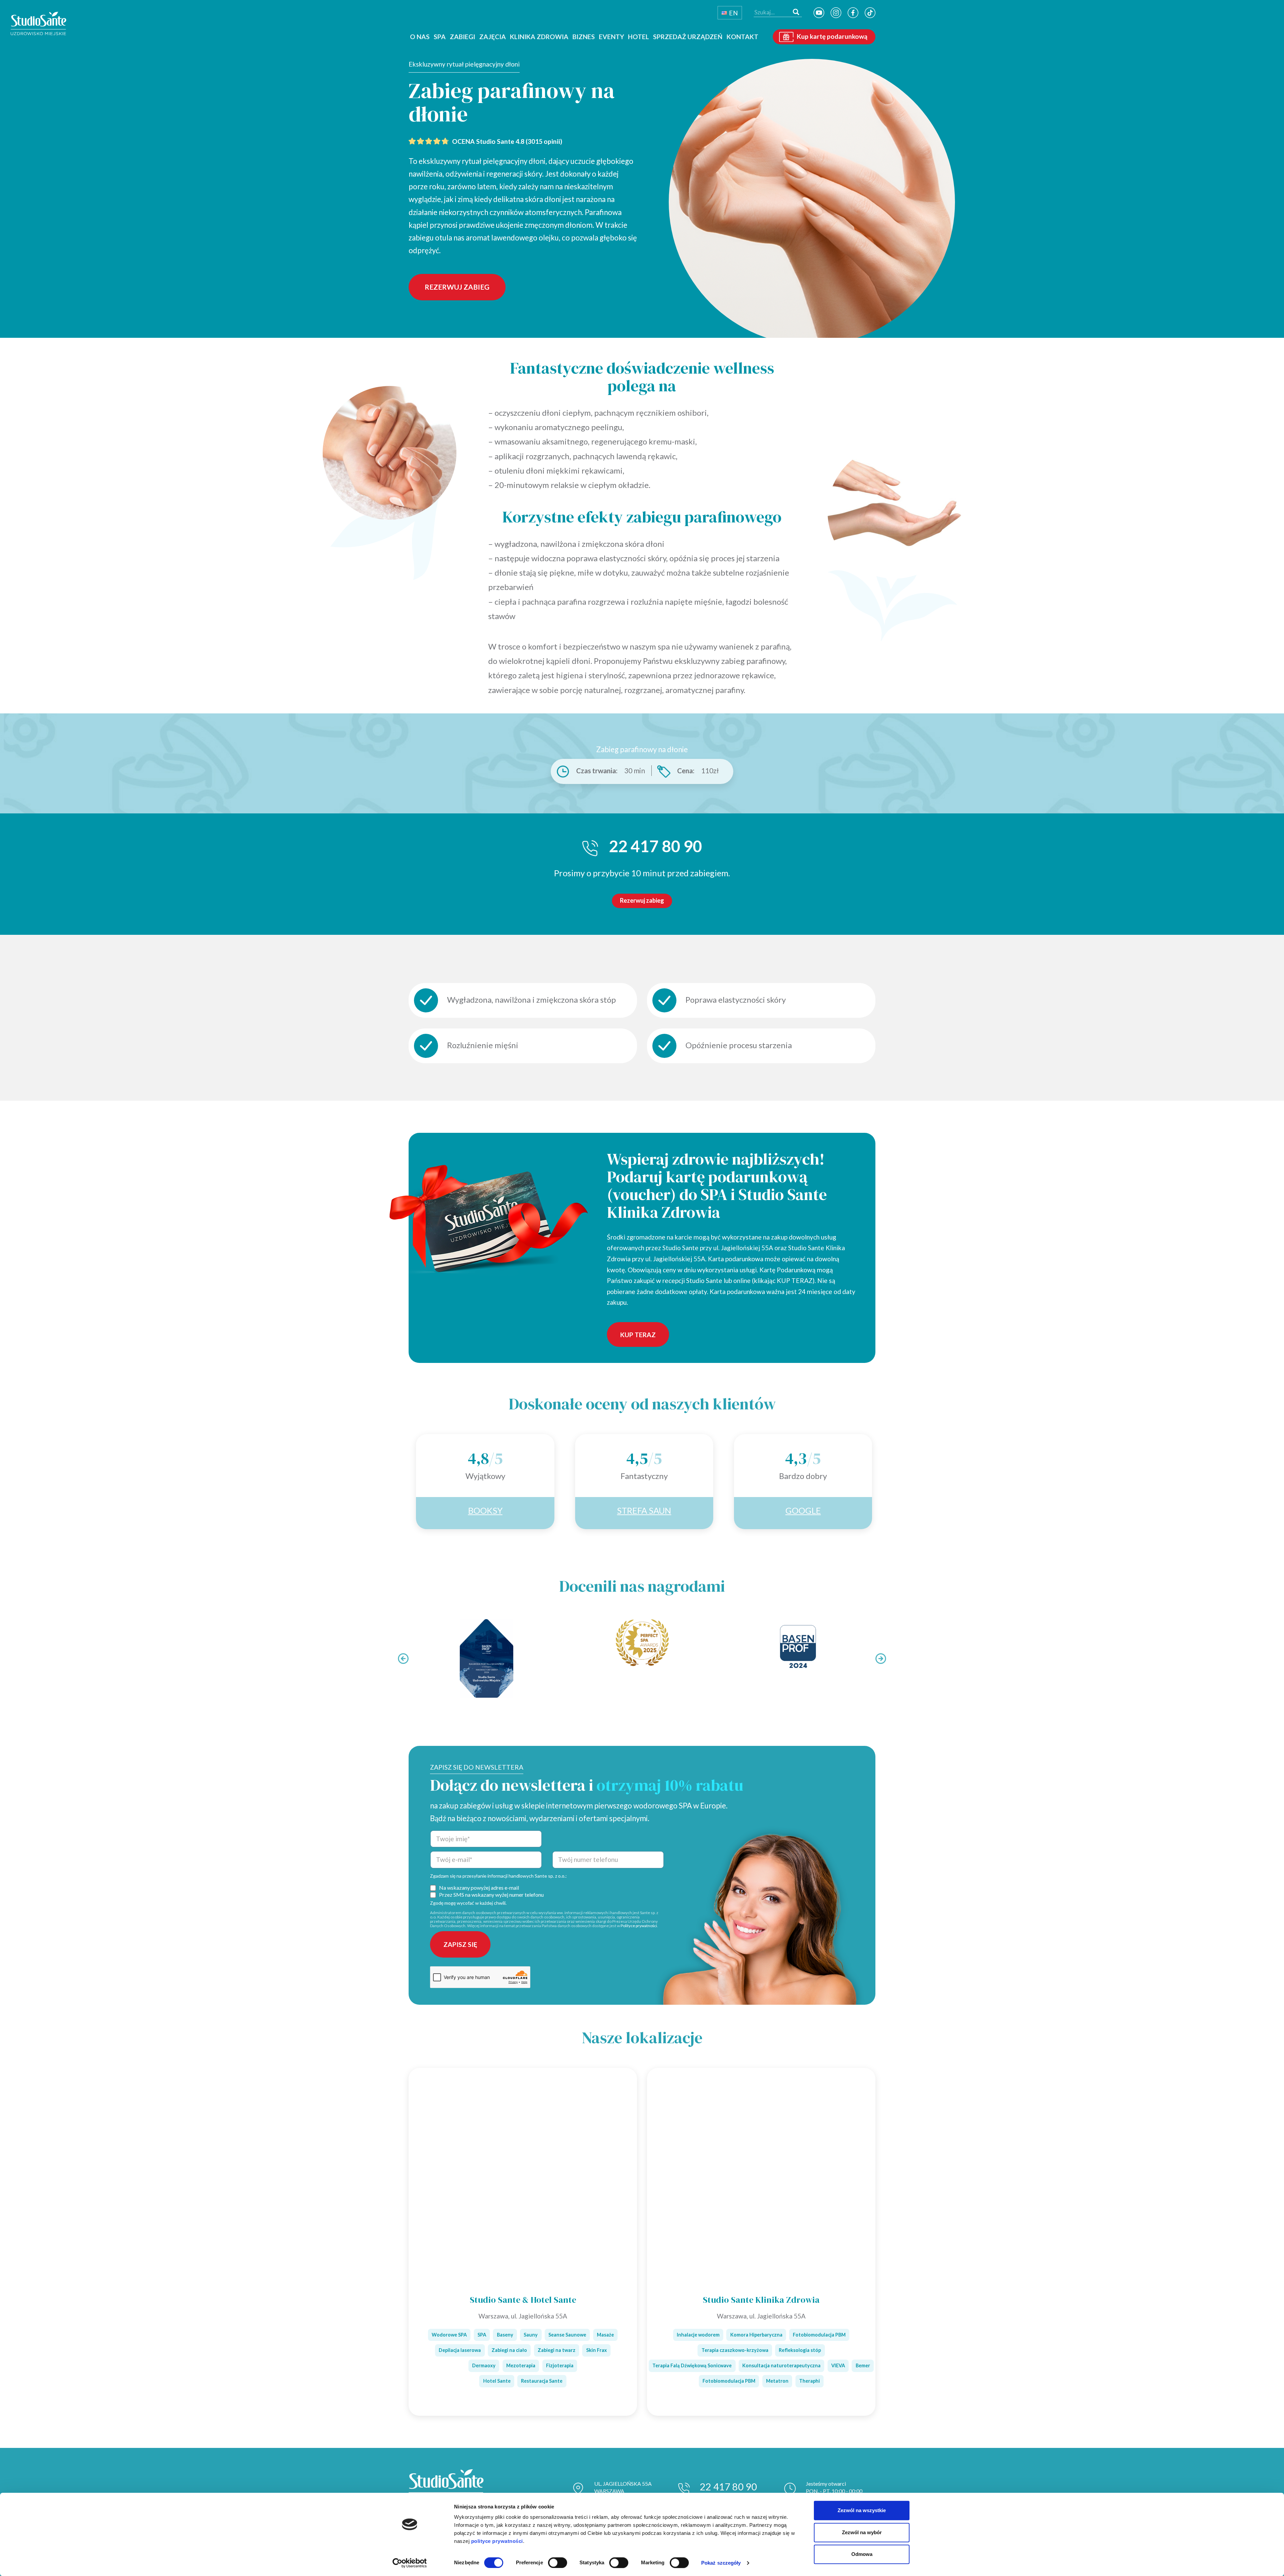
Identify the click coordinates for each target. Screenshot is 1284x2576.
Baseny (505, 2335)
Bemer (863, 2365)
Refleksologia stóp (800, 2350)
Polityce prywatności (639, 1926)
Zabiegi (462, 37)
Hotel (638, 37)
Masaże (605, 2335)
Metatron (777, 2381)
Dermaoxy (484, 2365)
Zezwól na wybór (862, 2532)
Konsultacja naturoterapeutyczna (781, 2365)
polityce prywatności (497, 2541)
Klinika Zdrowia (539, 37)
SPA (440, 37)
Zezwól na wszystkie (862, 2510)
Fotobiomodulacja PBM (819, 2335)
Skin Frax (597, 2350)
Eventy (611, 37)
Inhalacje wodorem (698, 2335)
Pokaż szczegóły (721, 2563)
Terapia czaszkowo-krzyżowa (735, 2350)
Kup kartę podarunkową (832, 37)
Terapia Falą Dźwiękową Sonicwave (692, 2365)
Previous (403, 1659)
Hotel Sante (497, 2381)
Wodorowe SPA (449, 2335)
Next (881, 1659)
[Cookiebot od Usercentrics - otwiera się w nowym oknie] (410, 2563)
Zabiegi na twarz (557, 2350)
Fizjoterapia (560, 2365)
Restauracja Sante (542, 2381)
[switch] (558, 2563)
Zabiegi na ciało (509, 2350)
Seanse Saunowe (567, 2335)
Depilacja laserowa (460, 2350)
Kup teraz (638, 1335)
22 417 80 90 (728, 2487)
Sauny (531, 2335)
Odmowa (862, 2554)
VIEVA (838, 2365)
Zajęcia (493, 37)
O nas (420, 37)
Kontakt (742, 37)
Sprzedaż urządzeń (688, 37)
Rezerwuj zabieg (457, 287)
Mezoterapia (521, 2365)
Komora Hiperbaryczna (756, 2335)
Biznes (584, 37)
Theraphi (810, 2381)
